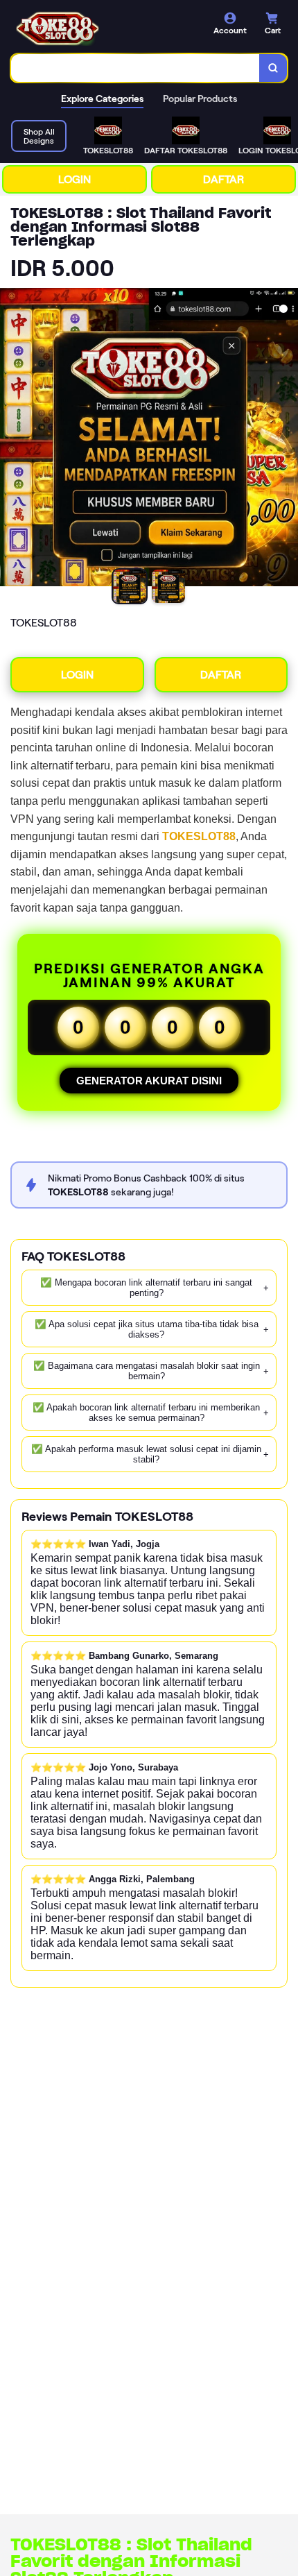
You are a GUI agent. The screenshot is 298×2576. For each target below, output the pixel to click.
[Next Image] (287, 439)
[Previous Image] (11, 439)
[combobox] (135, 68)
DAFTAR (223, 179)
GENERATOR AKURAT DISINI (149, 1081)
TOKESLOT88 (199, 836)
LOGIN (74, 179)
